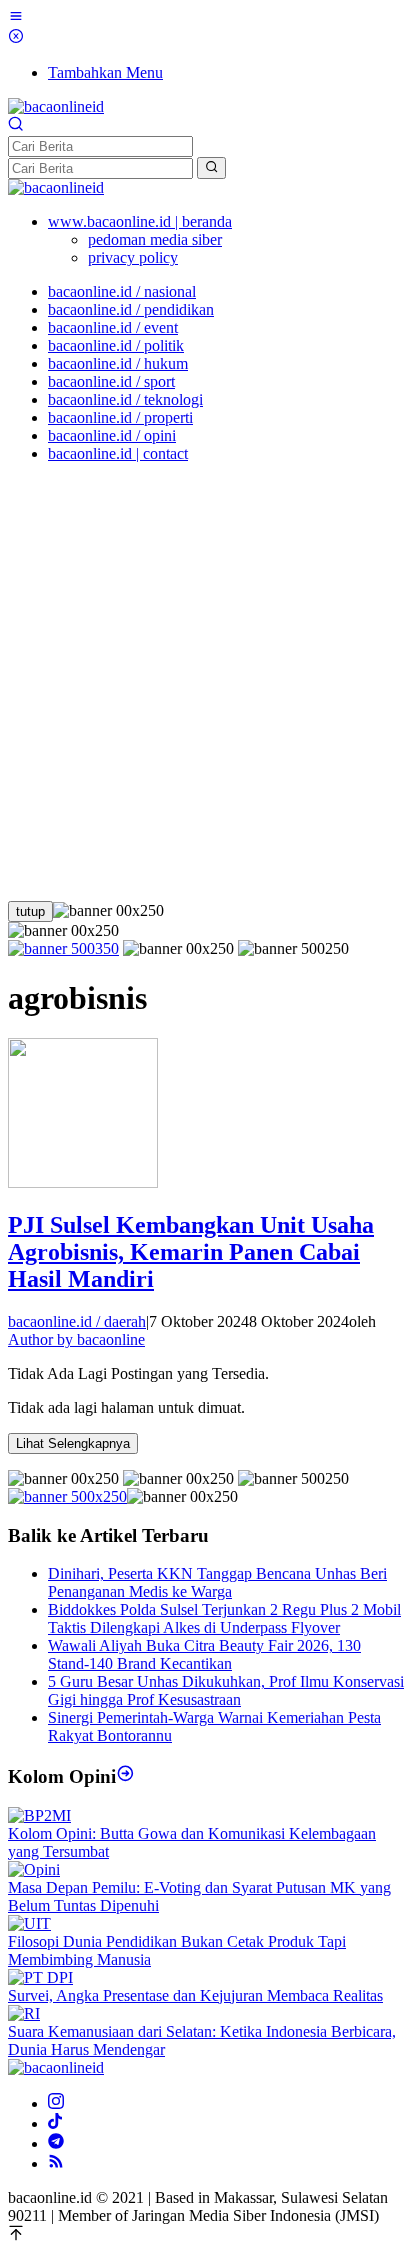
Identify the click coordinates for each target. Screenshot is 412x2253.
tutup (30, 911)
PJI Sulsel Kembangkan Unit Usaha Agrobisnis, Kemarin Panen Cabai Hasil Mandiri (191, 1252)
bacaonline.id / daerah (77, 1321)
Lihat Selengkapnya (73, 1443)
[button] (211, 168)
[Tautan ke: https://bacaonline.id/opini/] (125, 1776)
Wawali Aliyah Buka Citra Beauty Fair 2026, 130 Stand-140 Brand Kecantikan (204, 1654)
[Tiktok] (55, 2123)
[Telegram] (56, 2143)
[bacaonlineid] (56, 106)
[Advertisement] (206, 685)
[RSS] (56, 2163)
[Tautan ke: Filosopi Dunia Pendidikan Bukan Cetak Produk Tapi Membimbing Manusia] (29, 1923)
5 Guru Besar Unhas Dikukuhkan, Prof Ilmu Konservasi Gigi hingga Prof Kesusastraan (226, 1690)
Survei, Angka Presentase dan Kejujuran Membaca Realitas (195, 1995)
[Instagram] (56, 2103)
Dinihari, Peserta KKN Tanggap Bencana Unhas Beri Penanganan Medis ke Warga (217, 1582)
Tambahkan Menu (105, 72)
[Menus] (16, 18)
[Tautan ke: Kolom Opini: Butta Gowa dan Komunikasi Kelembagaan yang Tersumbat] (39, 1815)
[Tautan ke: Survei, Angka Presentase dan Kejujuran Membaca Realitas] (40, 1977)
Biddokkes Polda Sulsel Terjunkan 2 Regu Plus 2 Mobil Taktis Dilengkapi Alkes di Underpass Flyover (224, 1618)
